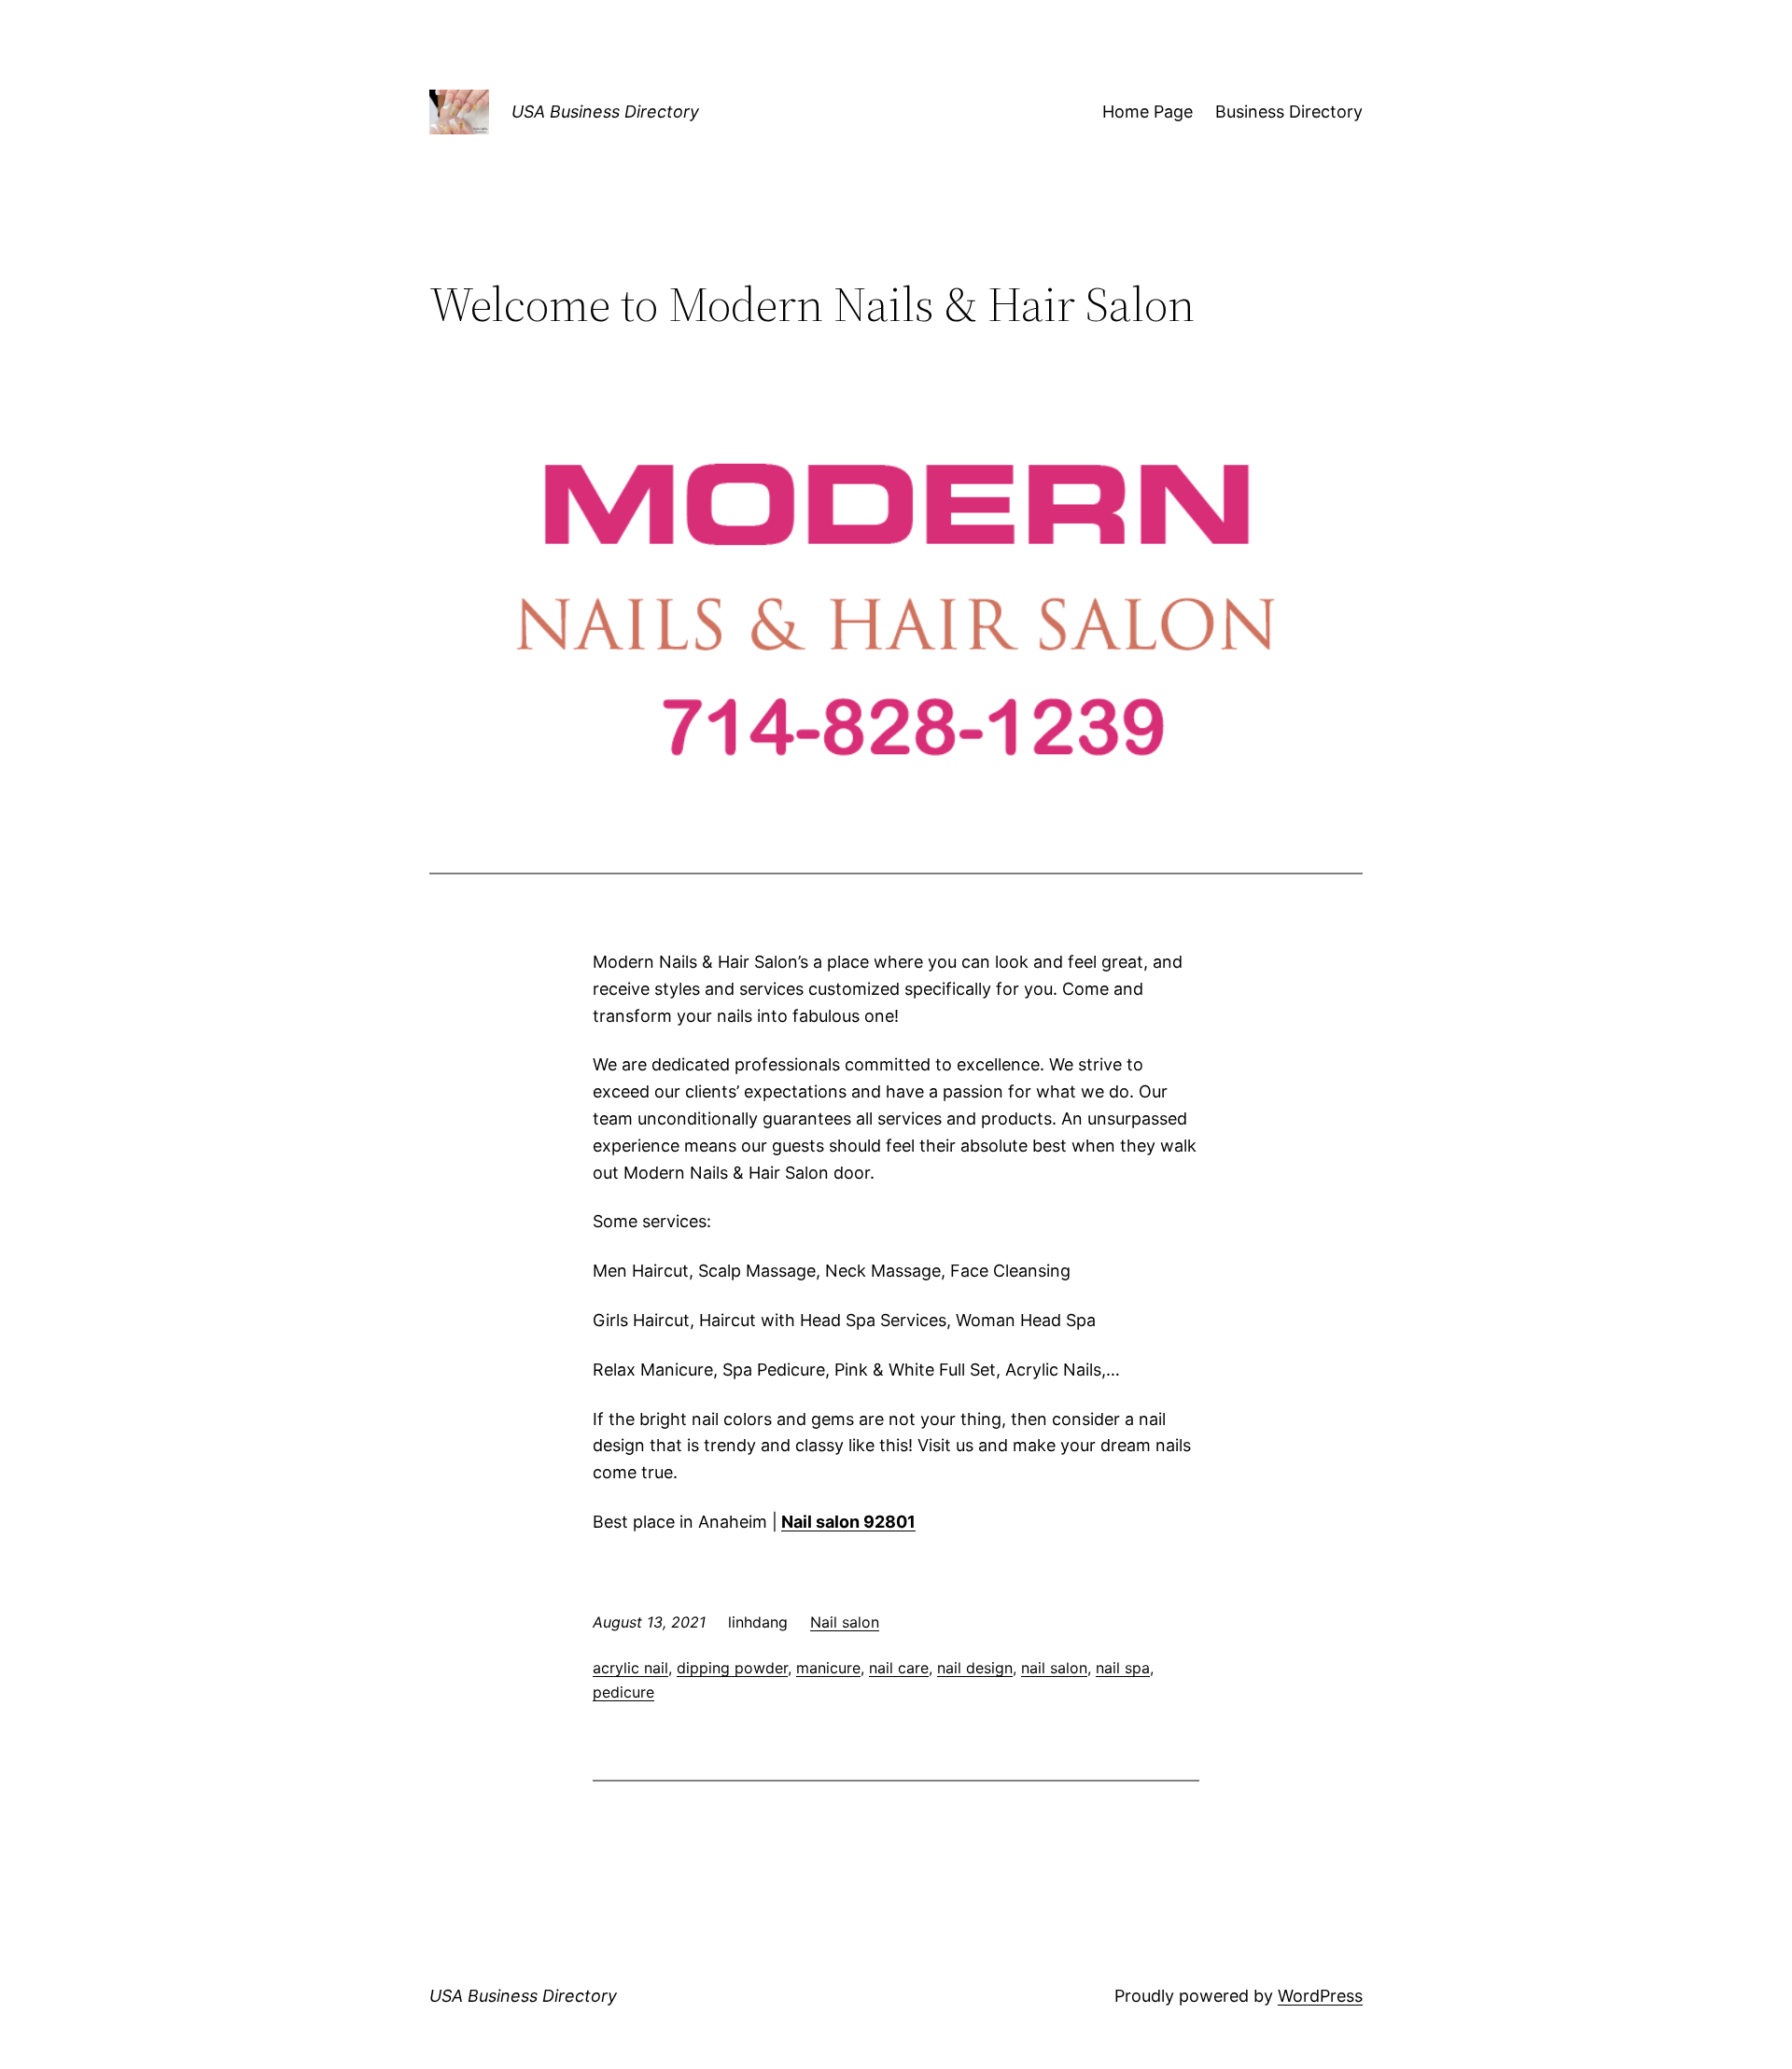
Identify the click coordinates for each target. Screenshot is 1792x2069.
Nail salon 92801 (848, 1522)
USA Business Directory (605, 112)
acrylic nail (630, 1668)
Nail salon (845, 1622)
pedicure (623, 1692)
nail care (899, 1668)
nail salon (1054, 1668)
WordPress (1320, 1996)
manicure (828, 1668)
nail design (975, 1668)
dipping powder (732, 1668)
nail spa (1123, 1668)
